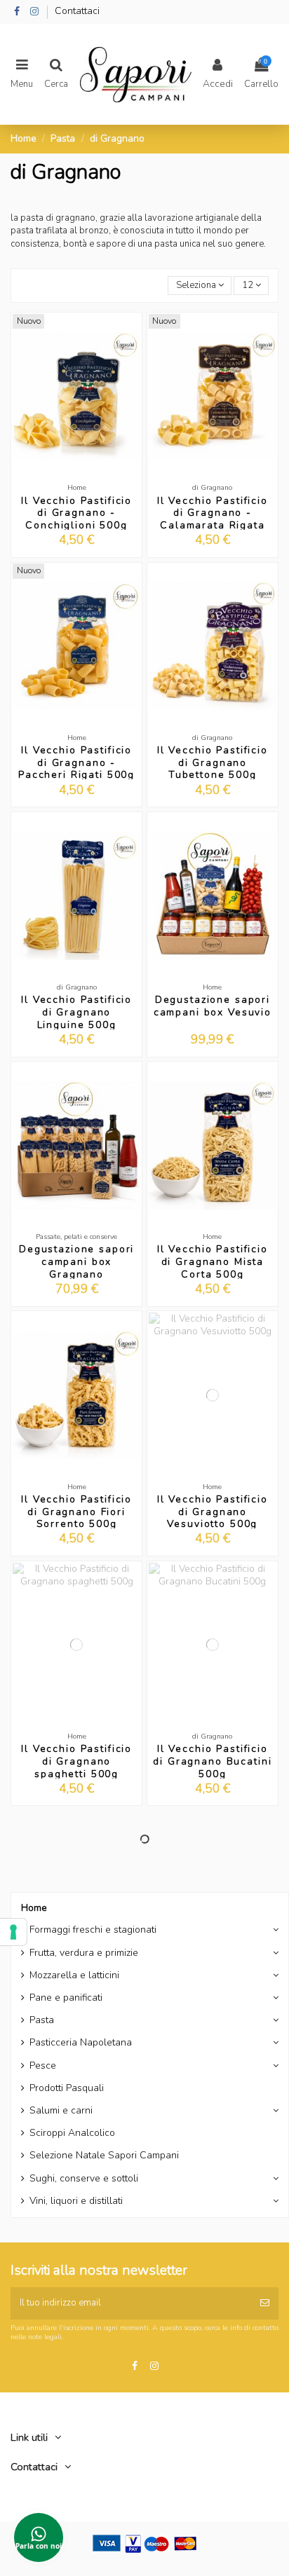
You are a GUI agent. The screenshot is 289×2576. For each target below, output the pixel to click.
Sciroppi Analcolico (72, 2133)
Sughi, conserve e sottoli (84, 2179)
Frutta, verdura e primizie (84, 1953)
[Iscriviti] (265, 2303)
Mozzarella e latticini (74, 1975)
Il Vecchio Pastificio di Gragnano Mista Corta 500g (213, 1262)
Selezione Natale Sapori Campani (104, 2156)
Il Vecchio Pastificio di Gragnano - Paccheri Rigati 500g (76, 763)
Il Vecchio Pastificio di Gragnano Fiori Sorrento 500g (76, 1512)
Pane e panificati (66, 1998)
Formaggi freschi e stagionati (93, 1930)
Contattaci (77, 11)
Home (34, 1908)
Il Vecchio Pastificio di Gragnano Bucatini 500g (212, 1761)
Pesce (43, 2066)
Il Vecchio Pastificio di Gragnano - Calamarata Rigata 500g (213, 519)
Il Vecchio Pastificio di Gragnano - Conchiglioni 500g (76, 513)
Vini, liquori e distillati (76, 2201)
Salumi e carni (61, 2111)
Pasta (42, 2020)
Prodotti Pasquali (67, 2088)
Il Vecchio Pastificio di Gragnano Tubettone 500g (213, 763)
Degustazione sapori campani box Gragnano (76, 1262)
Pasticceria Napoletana (81, 2043)
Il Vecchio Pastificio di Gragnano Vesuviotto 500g (213, 1512)
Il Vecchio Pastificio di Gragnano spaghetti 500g (76, 1761)
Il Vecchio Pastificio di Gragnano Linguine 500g (76, 1012)
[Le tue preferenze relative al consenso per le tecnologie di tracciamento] (13, 1932)
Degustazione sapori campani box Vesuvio (213, 1006)
